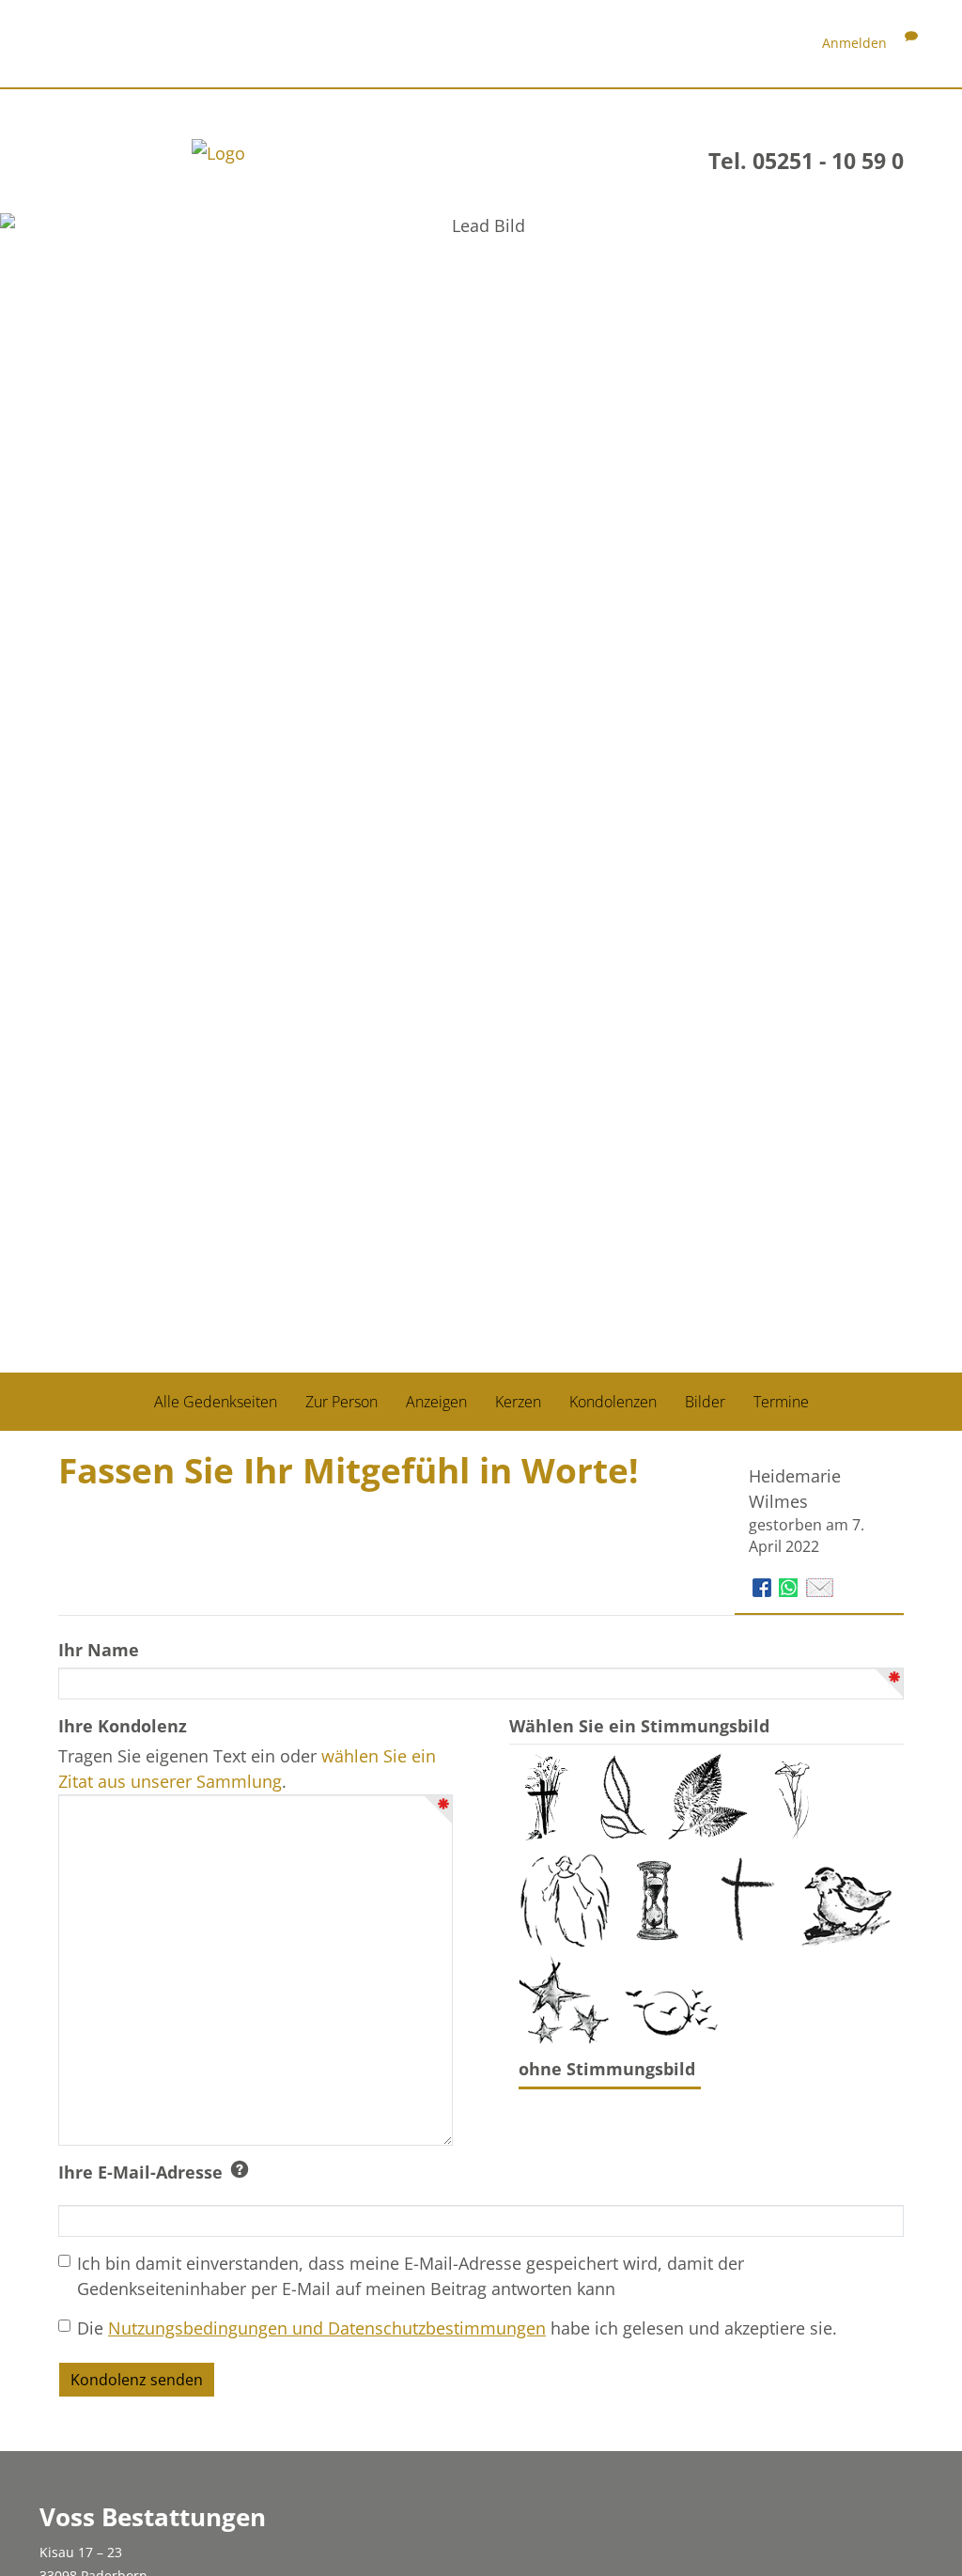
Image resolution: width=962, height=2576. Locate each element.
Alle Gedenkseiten (216, 1402)
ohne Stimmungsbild (609, 2069)
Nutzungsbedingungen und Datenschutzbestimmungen (327, 2328)
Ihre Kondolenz (123, 1726)
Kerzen (518, 1402)
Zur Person (341, 1402)
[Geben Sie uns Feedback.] (911, 43)
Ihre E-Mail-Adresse (140, 2172)
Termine (781, 1402)
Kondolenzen (613, 1402)
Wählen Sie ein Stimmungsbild (639, 1726)
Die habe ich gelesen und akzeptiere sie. (457, 2328)
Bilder (705, 1402)
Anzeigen (436, 1402)
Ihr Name (99, 1650)
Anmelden (854, 43)
